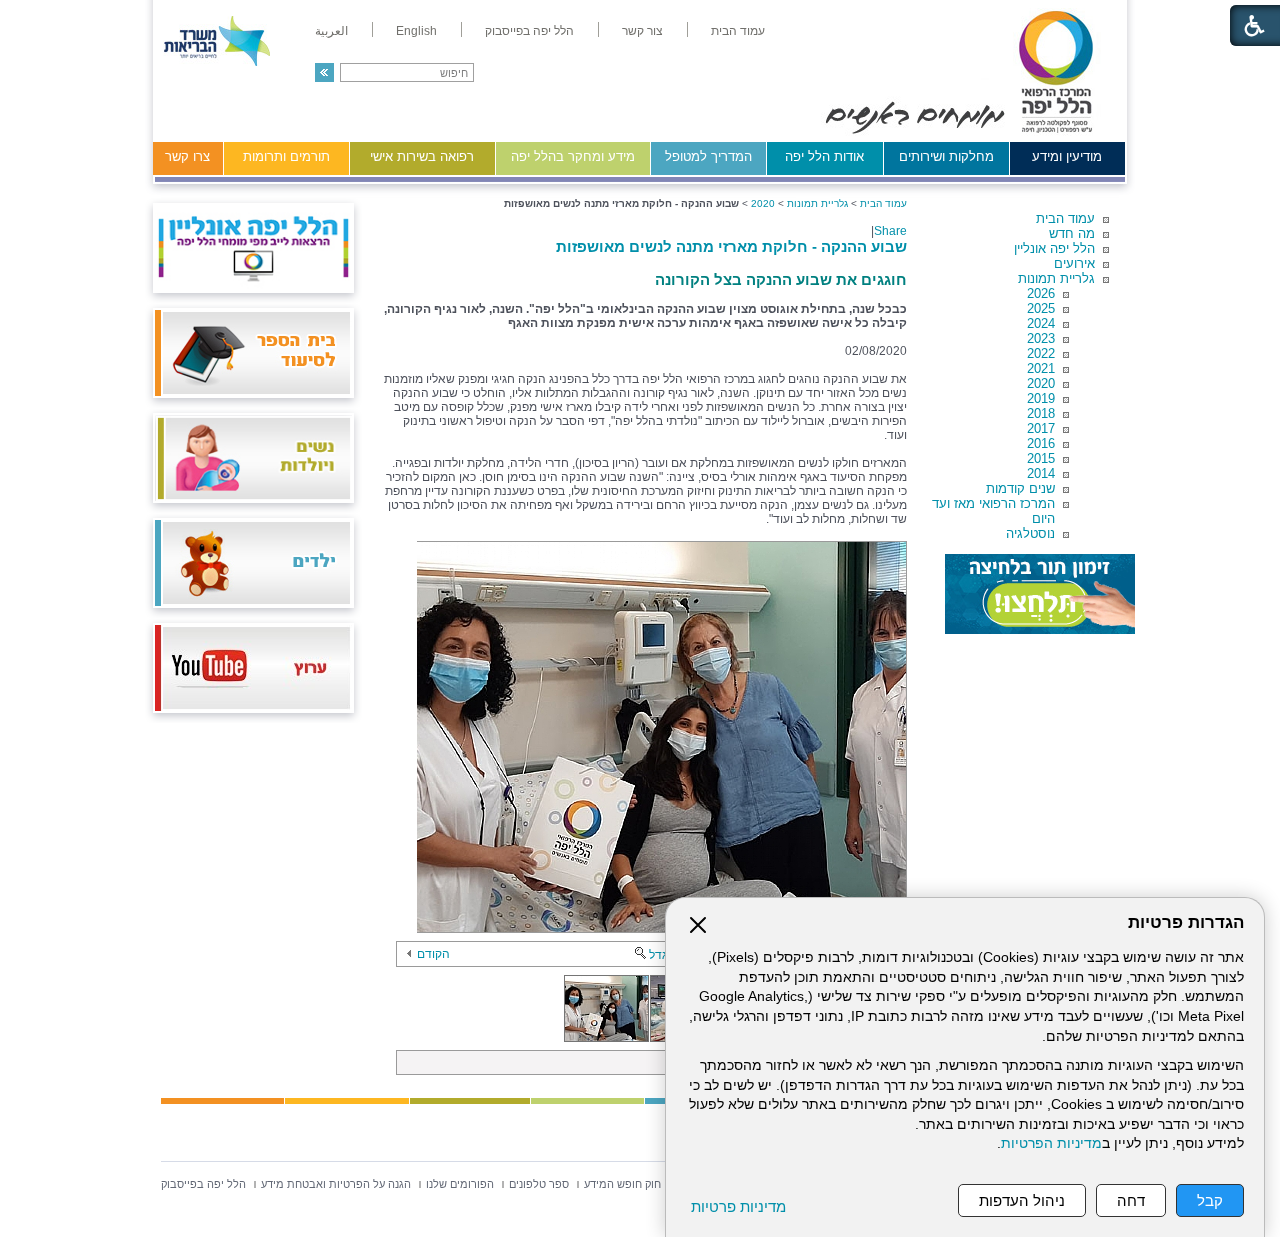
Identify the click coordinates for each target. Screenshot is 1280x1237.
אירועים (1074, 263)
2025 (1041, 308)
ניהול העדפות (1022, 1200)
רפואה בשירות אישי (422, 156)
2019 (1041, 398)
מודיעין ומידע (1067, 156)
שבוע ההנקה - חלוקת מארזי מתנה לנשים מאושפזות (731, 246)
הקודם (433, 954)
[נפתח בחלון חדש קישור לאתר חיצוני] (1040, 594)
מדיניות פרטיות (738, 1206)
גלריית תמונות (1056, 278)
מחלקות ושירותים (946, 156)
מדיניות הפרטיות (1051, 1143)
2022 (1041, 353)
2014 (1041, 473)
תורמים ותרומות (286, 156)
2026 (1041, 293)
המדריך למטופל (708, 156)
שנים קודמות (1020, 488)
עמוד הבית (1065, 218)
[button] (324, 72)
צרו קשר (187, 156)
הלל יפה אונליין (1054, 248)
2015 (1041, 458)
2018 (1041, 413)
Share (890, 231)
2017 (1041, 428)
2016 (1041, 443)
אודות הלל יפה (824, 156)
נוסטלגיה (1030, 533)
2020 (1041, 383)
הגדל (662, 955)
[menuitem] (738, 31)
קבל (1210, 1200)
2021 (1041, 368)
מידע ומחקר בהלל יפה (573, 156)
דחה (1131, 1200)
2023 (1041, 338)
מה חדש (1072, 233)
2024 (1041, 323)
